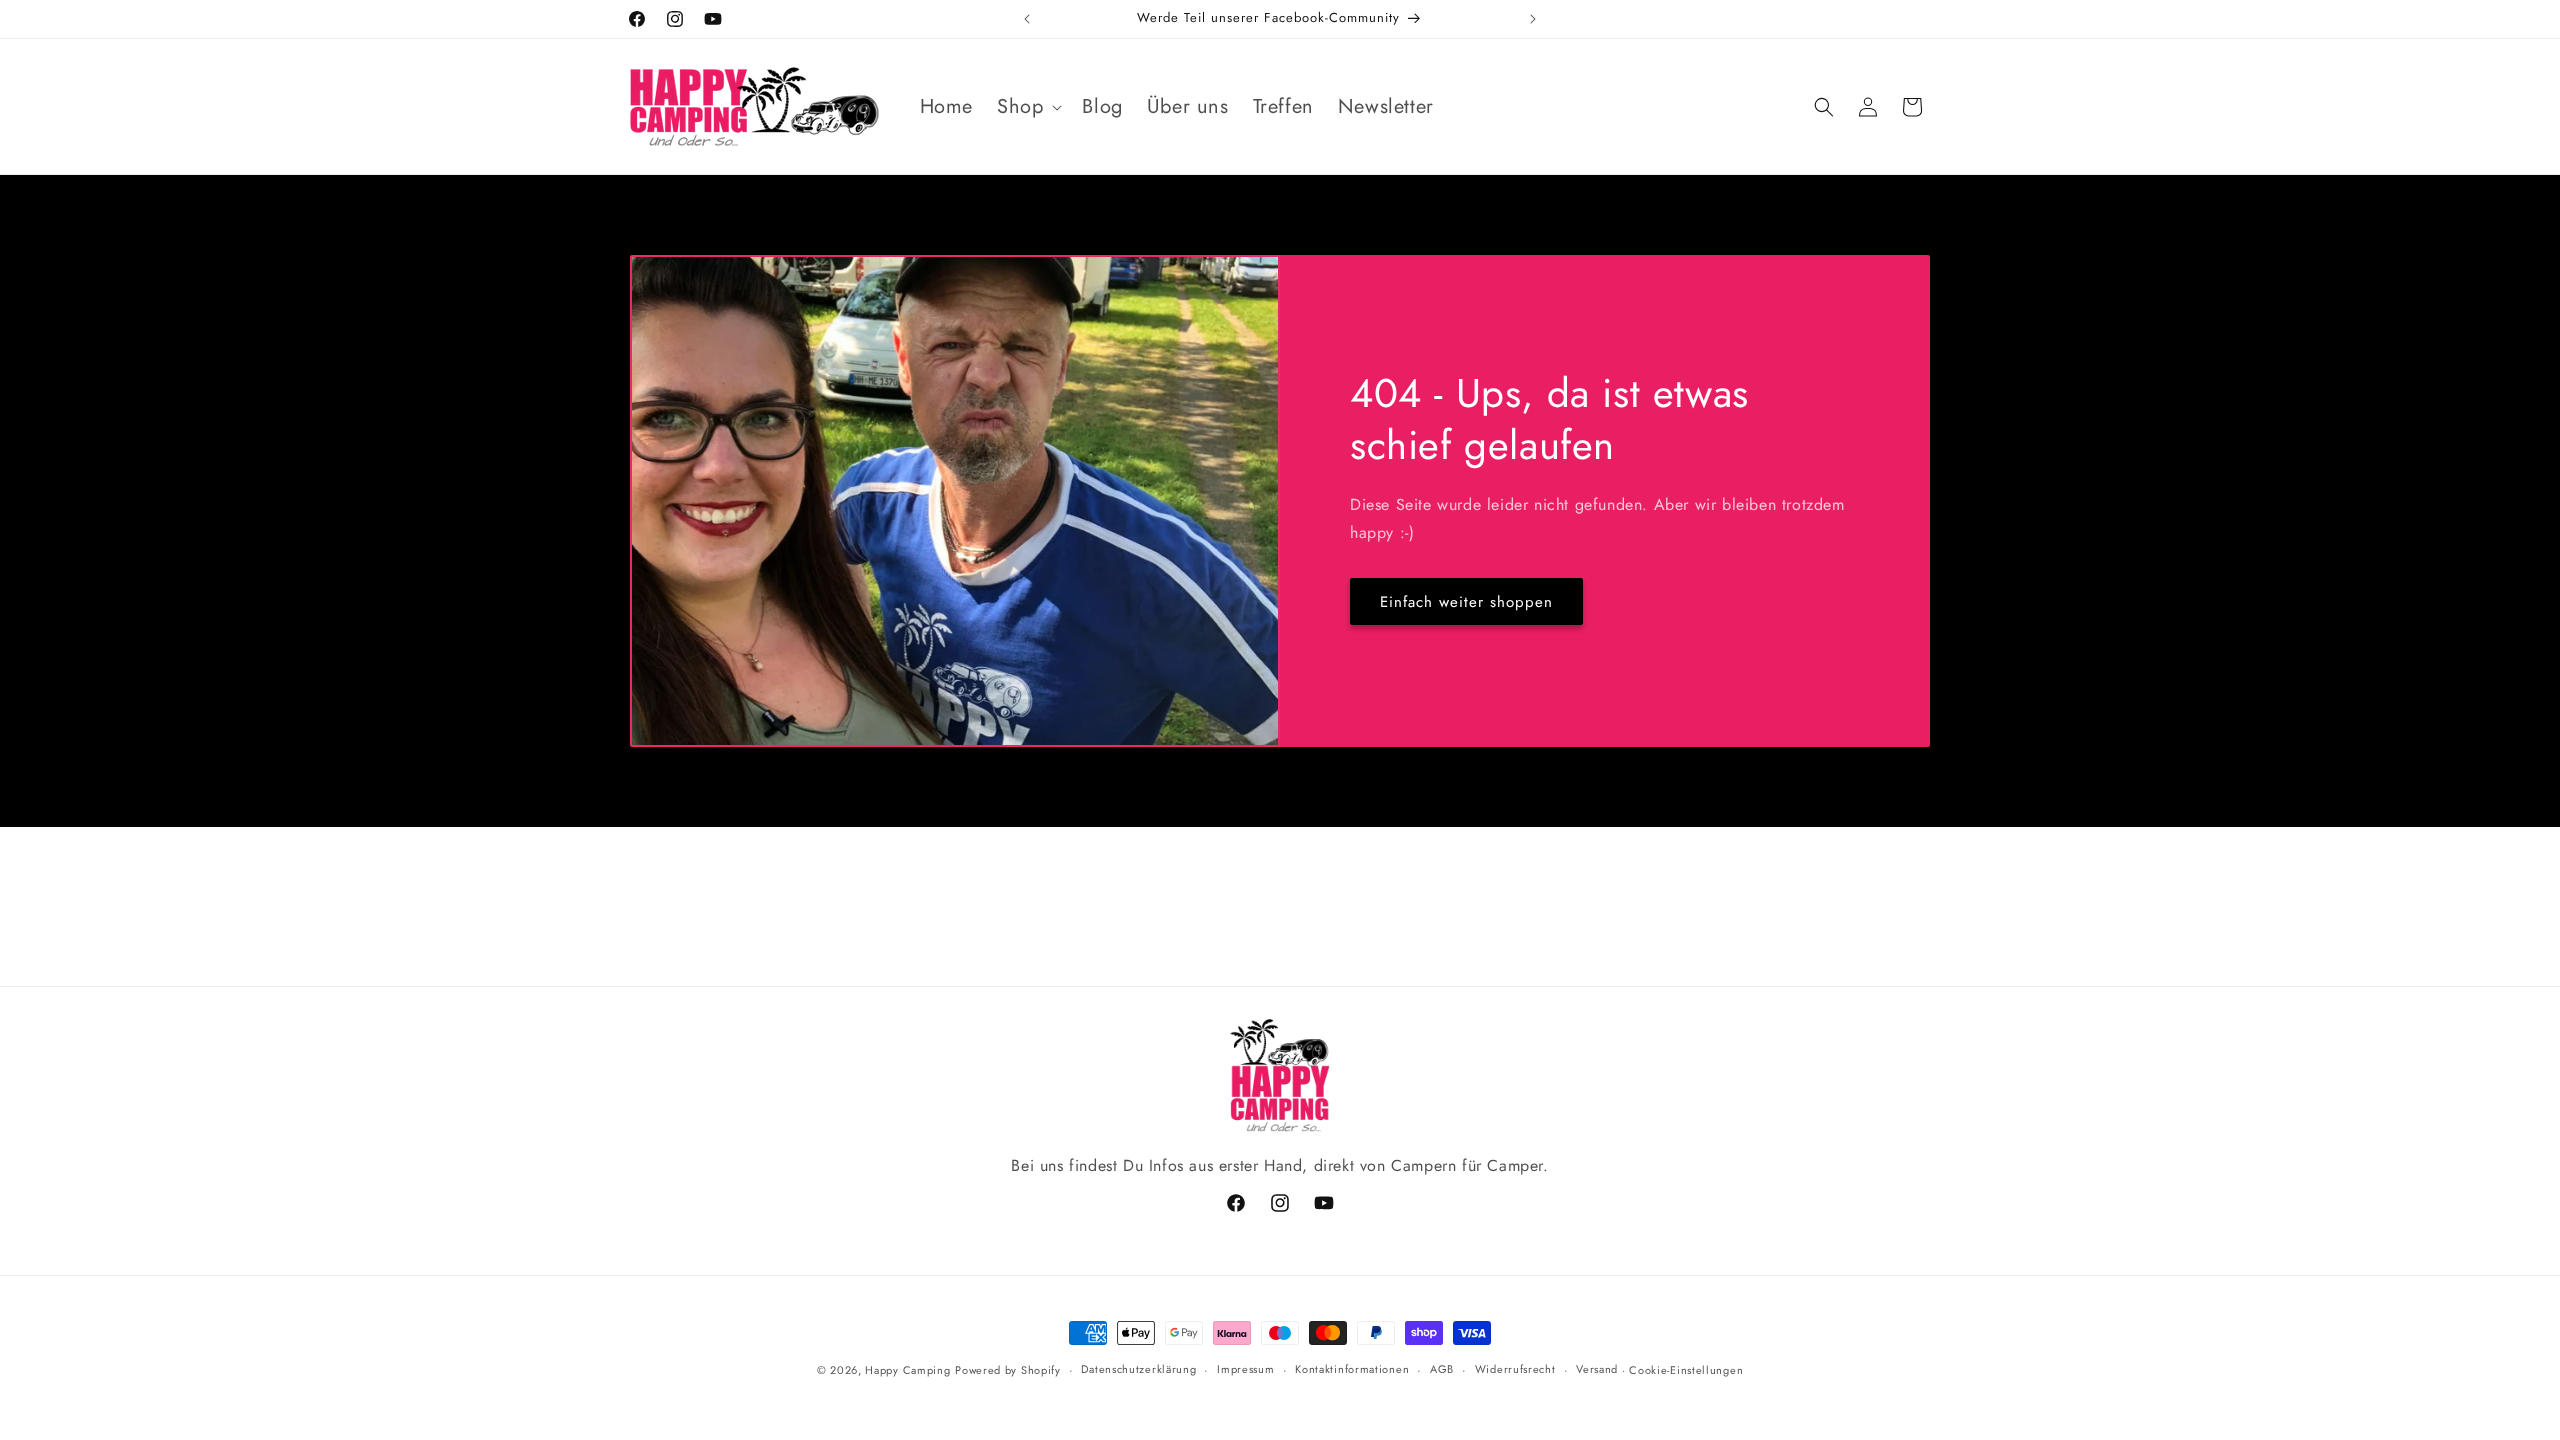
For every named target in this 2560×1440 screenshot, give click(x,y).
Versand (1597, 1369)
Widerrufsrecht (1515, 1369)
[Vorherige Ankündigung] (1027, 19)
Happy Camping (907, 1370)
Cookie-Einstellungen (1686, 1370)
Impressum (1245, 1369)
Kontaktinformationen (1352, 1369)
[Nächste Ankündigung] (1533, 19)
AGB (1442, 1369)
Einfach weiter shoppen (1466, 602)
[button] (1027, 107)
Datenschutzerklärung (1138, 1369)
